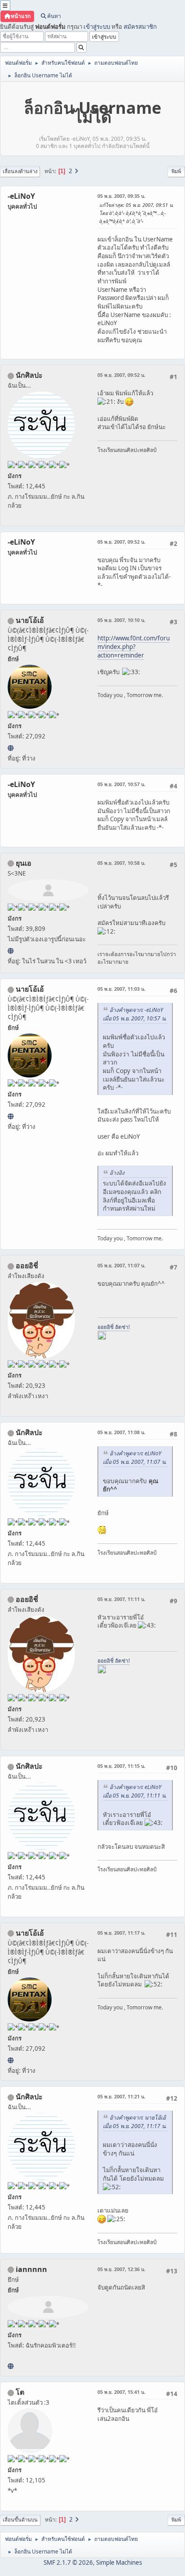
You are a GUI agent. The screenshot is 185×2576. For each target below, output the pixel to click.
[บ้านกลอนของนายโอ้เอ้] (11, 748)
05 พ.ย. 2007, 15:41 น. (121, 2392)
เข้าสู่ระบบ (97, 27)
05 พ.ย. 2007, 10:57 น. (121, 784)
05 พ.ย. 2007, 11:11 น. (121, 1599)
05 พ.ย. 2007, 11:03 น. (121, 989)
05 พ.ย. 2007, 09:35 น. (121, 196)
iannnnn (31, 2269)
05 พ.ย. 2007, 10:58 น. (121, 863)
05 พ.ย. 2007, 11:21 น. (121, 2096)
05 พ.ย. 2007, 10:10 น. (121, 620)
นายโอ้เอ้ (30, 620)
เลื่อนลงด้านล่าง (20, 171)
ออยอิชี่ (27, 1266)
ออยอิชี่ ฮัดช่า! (114, 1327)
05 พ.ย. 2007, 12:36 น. (121, 2269)
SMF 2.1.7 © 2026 (68, 2563)
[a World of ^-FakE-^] (11, 951)
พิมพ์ (176, 171)
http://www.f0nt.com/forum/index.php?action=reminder (134, 646)
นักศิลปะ (29, 375)
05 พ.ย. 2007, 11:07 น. (121, 1265)
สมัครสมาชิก (140, 27)
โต (20, 2392)
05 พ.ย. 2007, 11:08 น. (121, 1432)
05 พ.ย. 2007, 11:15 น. (121, 1766)
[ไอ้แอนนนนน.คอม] (11, 2366)
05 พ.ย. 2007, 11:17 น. (121, 1933)
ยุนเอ (24, 863)
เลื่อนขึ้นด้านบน (20, 2520)
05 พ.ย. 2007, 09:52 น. (121, 375)
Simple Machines (119, 2563)
